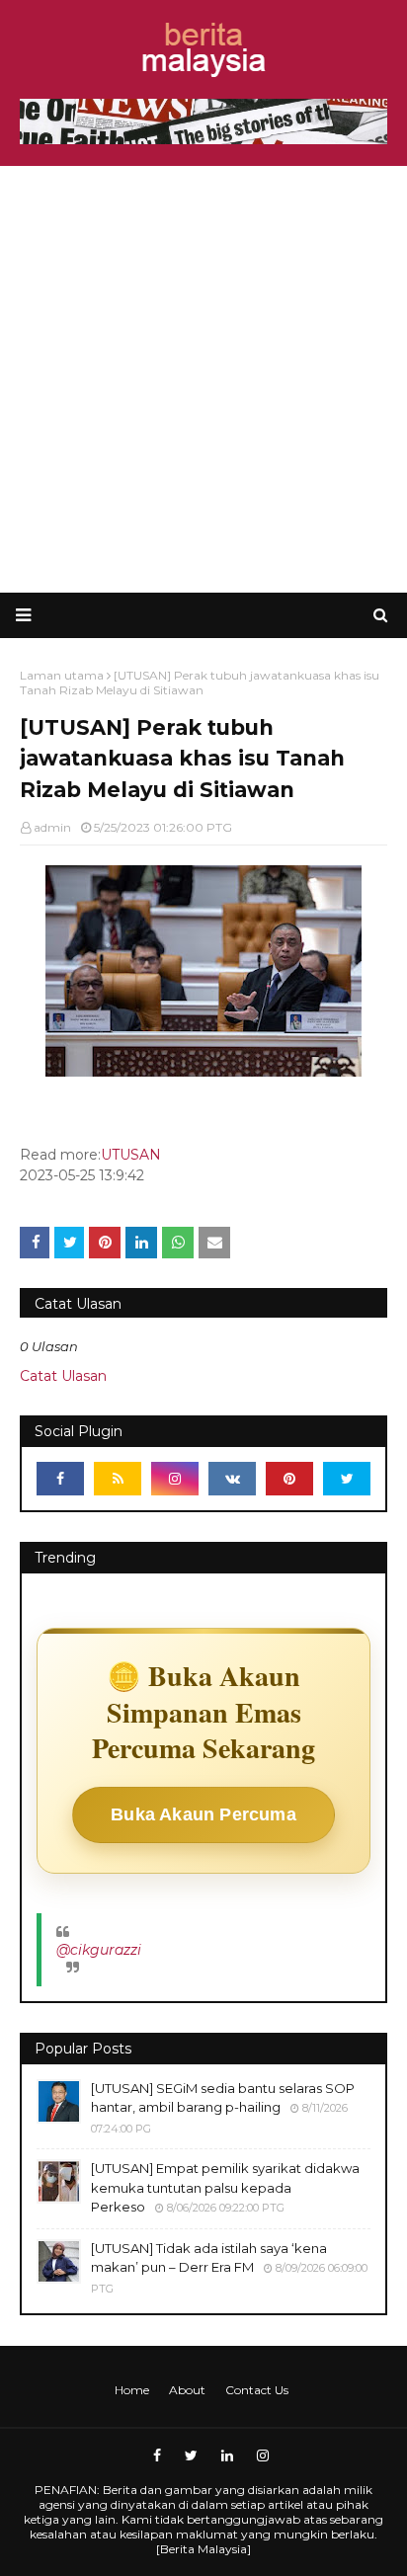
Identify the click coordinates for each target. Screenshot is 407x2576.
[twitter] (347, 1479)
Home (132, 2390)
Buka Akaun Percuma (203, 1814)
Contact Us (257, 2390)
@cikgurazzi (99, 1950)
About (187, 2390)
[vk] (232, 1479)
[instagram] (175, 1479)
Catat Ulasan (63, 1376)
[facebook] (60, 1479)
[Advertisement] (203, 379)
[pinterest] (289, 1479)
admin (52, 827)
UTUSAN (131, 1155)
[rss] (118, 1479)
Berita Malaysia (203, 2549)
